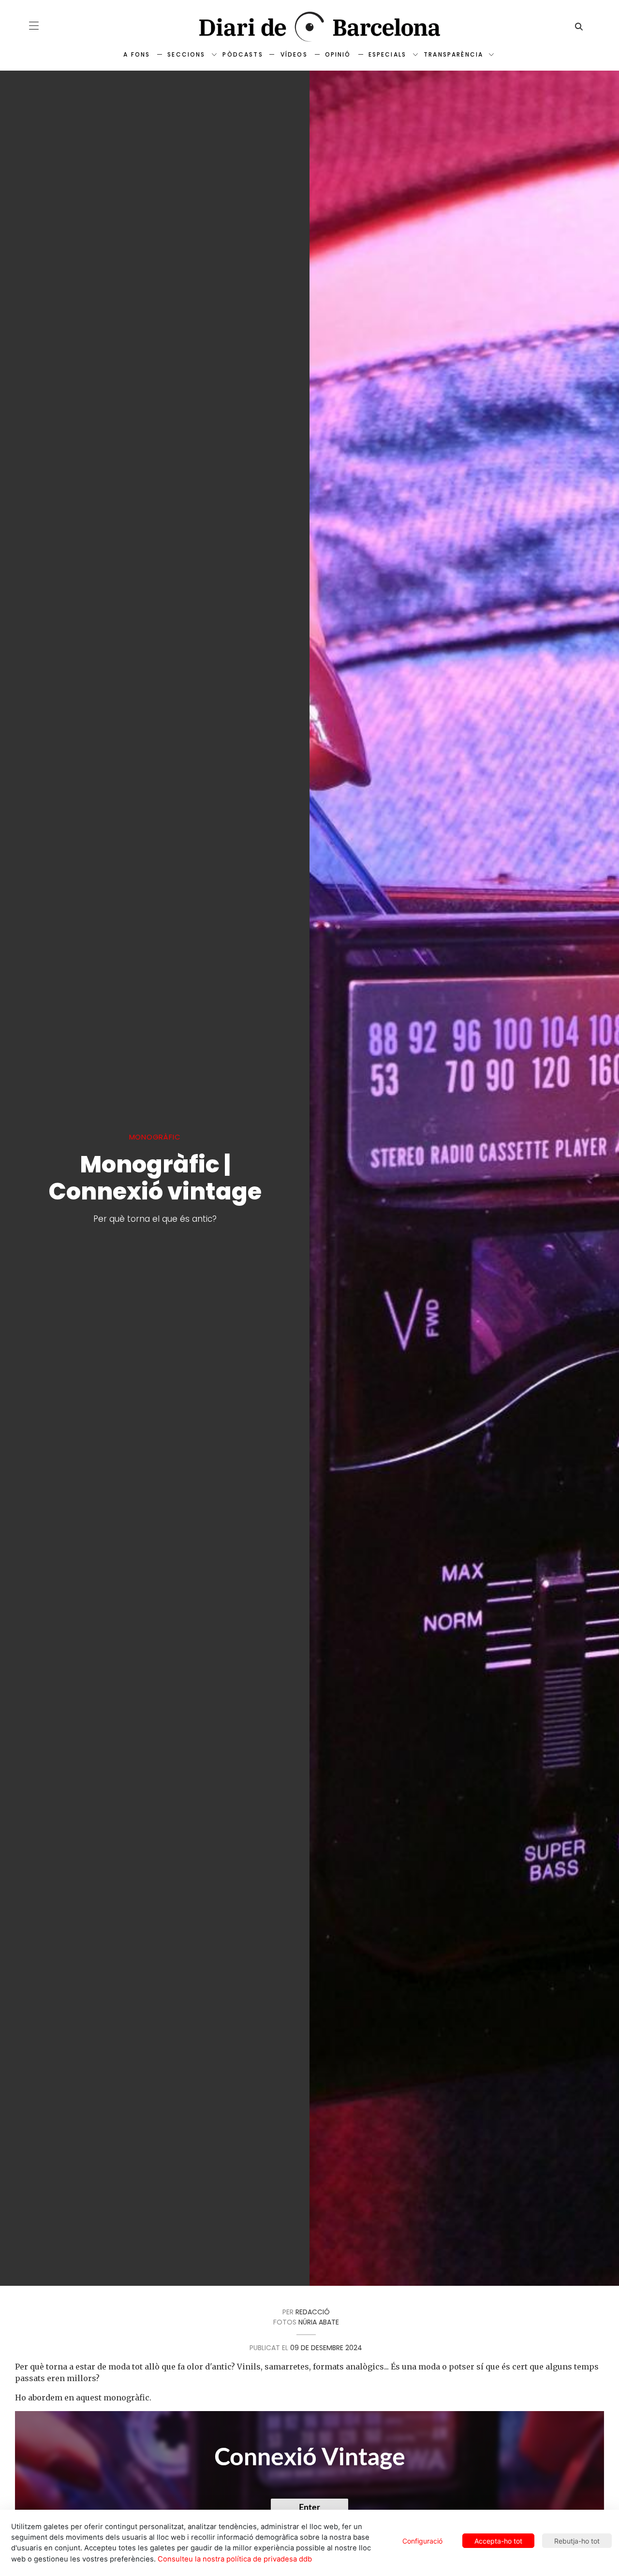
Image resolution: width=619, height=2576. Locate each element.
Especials (387, 54)
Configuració (422, 2541)
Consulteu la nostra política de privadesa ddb (235, 2559)
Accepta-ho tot (498, 2541)
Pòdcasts (243, 54)
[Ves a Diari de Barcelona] (309, 27)
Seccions (186, 54)
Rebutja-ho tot (577, 2541)
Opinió (338, 54)
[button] (34, 26)
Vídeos (294, 54)
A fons (137, 54)
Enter (309, 2508)
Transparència (453, 54)
